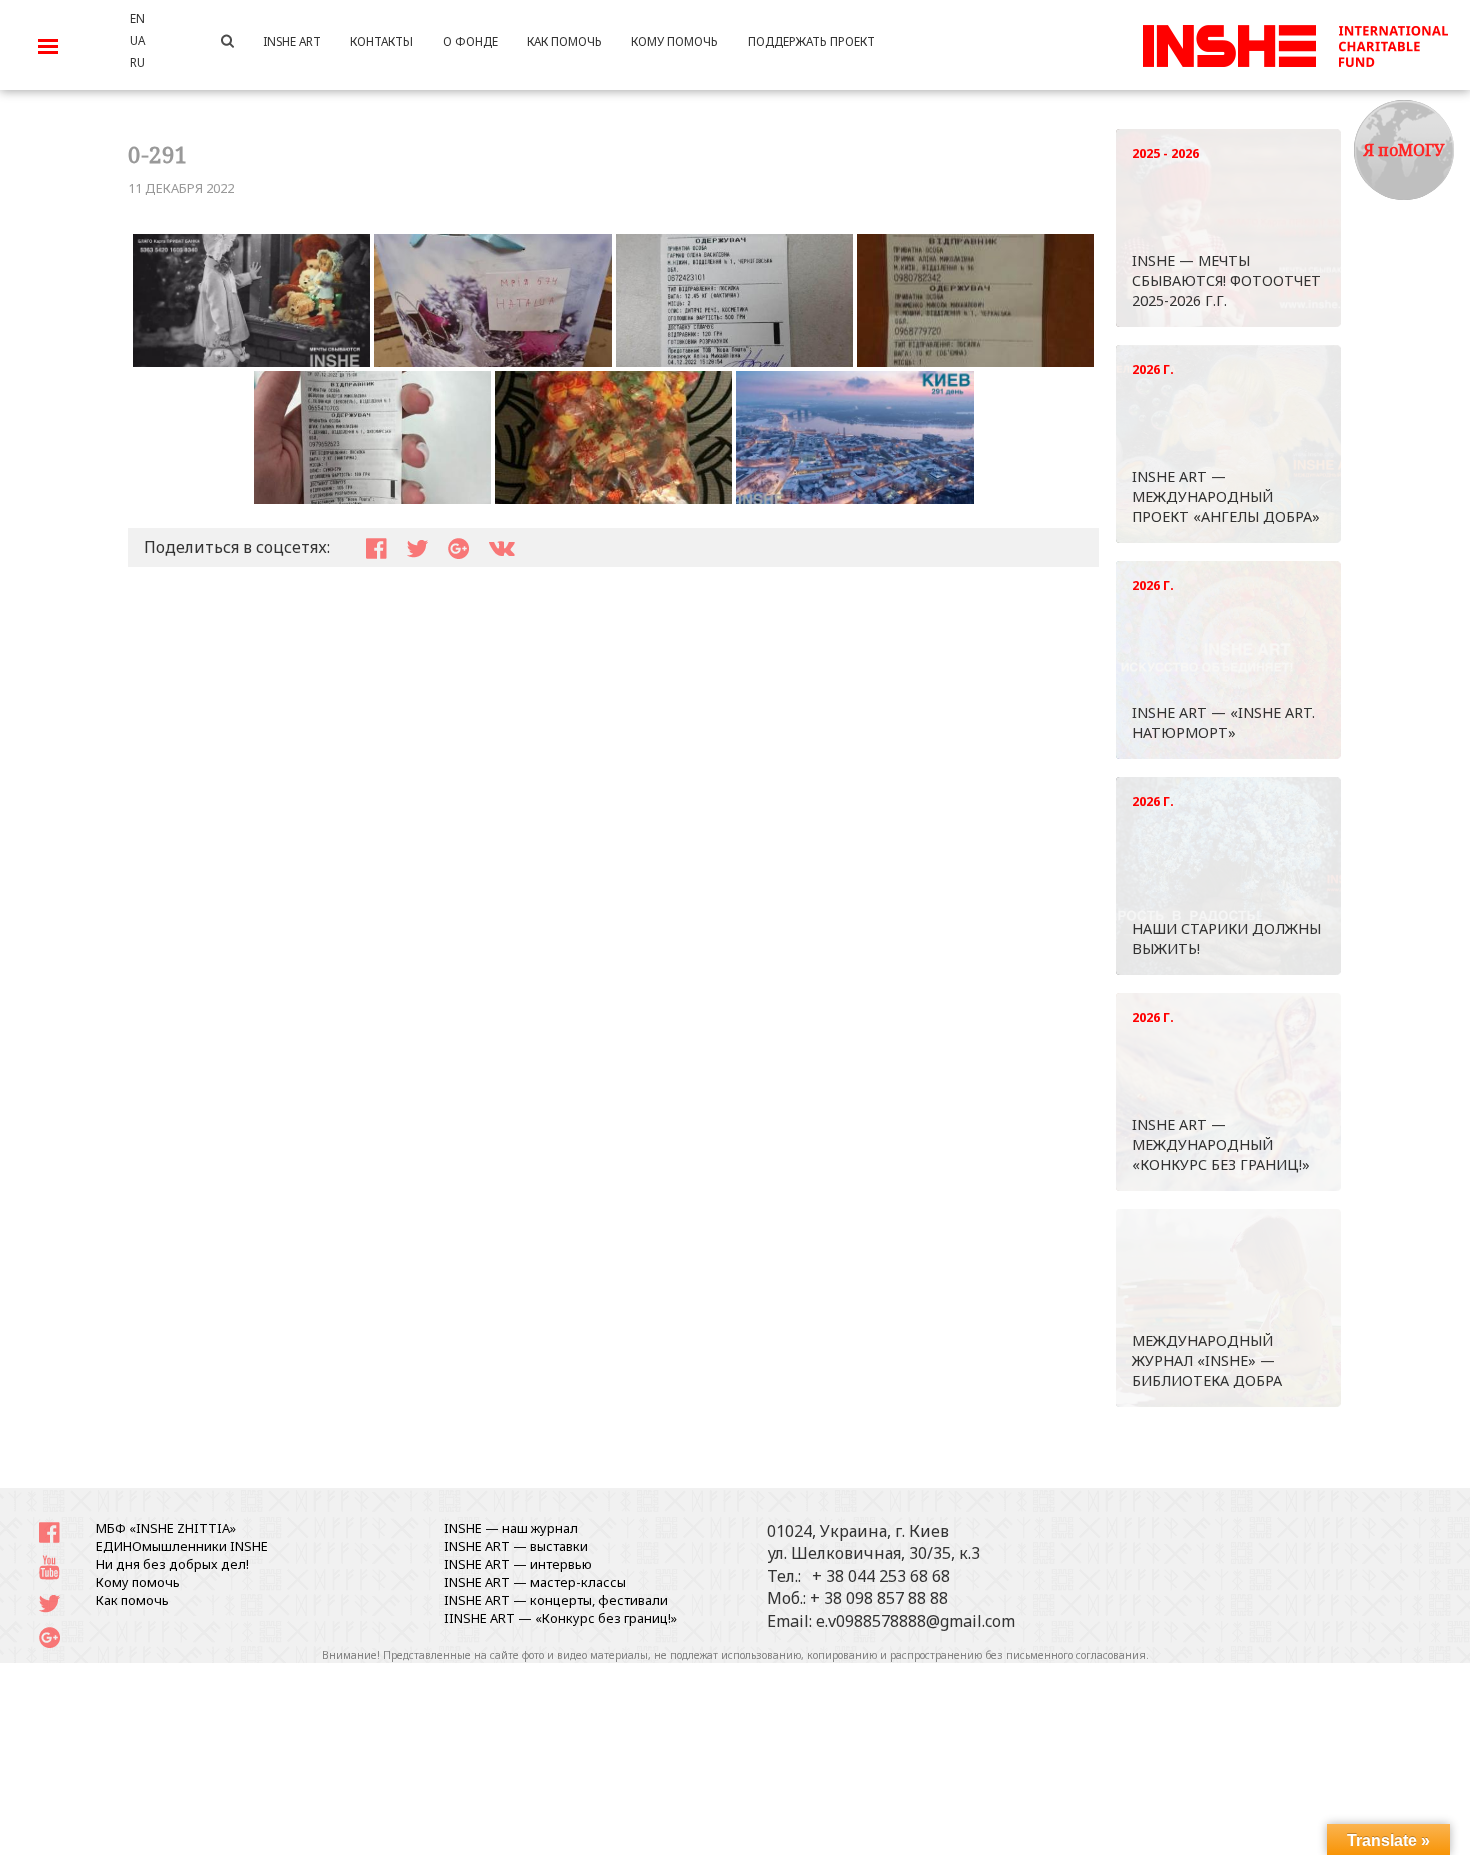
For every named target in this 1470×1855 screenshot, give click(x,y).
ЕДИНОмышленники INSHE (182, 1546)
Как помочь (132, 1600)
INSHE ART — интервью (518, 1564)
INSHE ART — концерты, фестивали (556, 1600)
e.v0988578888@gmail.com (915, 1621)
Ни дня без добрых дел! (172, 1564)
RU (137, 62)
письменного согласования (1076, 1655)
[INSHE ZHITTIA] (1295, 43)
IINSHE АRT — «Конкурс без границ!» (560, 1618)
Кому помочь (138, 1582)
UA (137, 40)
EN (137, 18)
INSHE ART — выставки (516, 1546)
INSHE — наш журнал (511, 1528)
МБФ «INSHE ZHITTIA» (166, 1528)
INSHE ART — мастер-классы (535, 1582)
